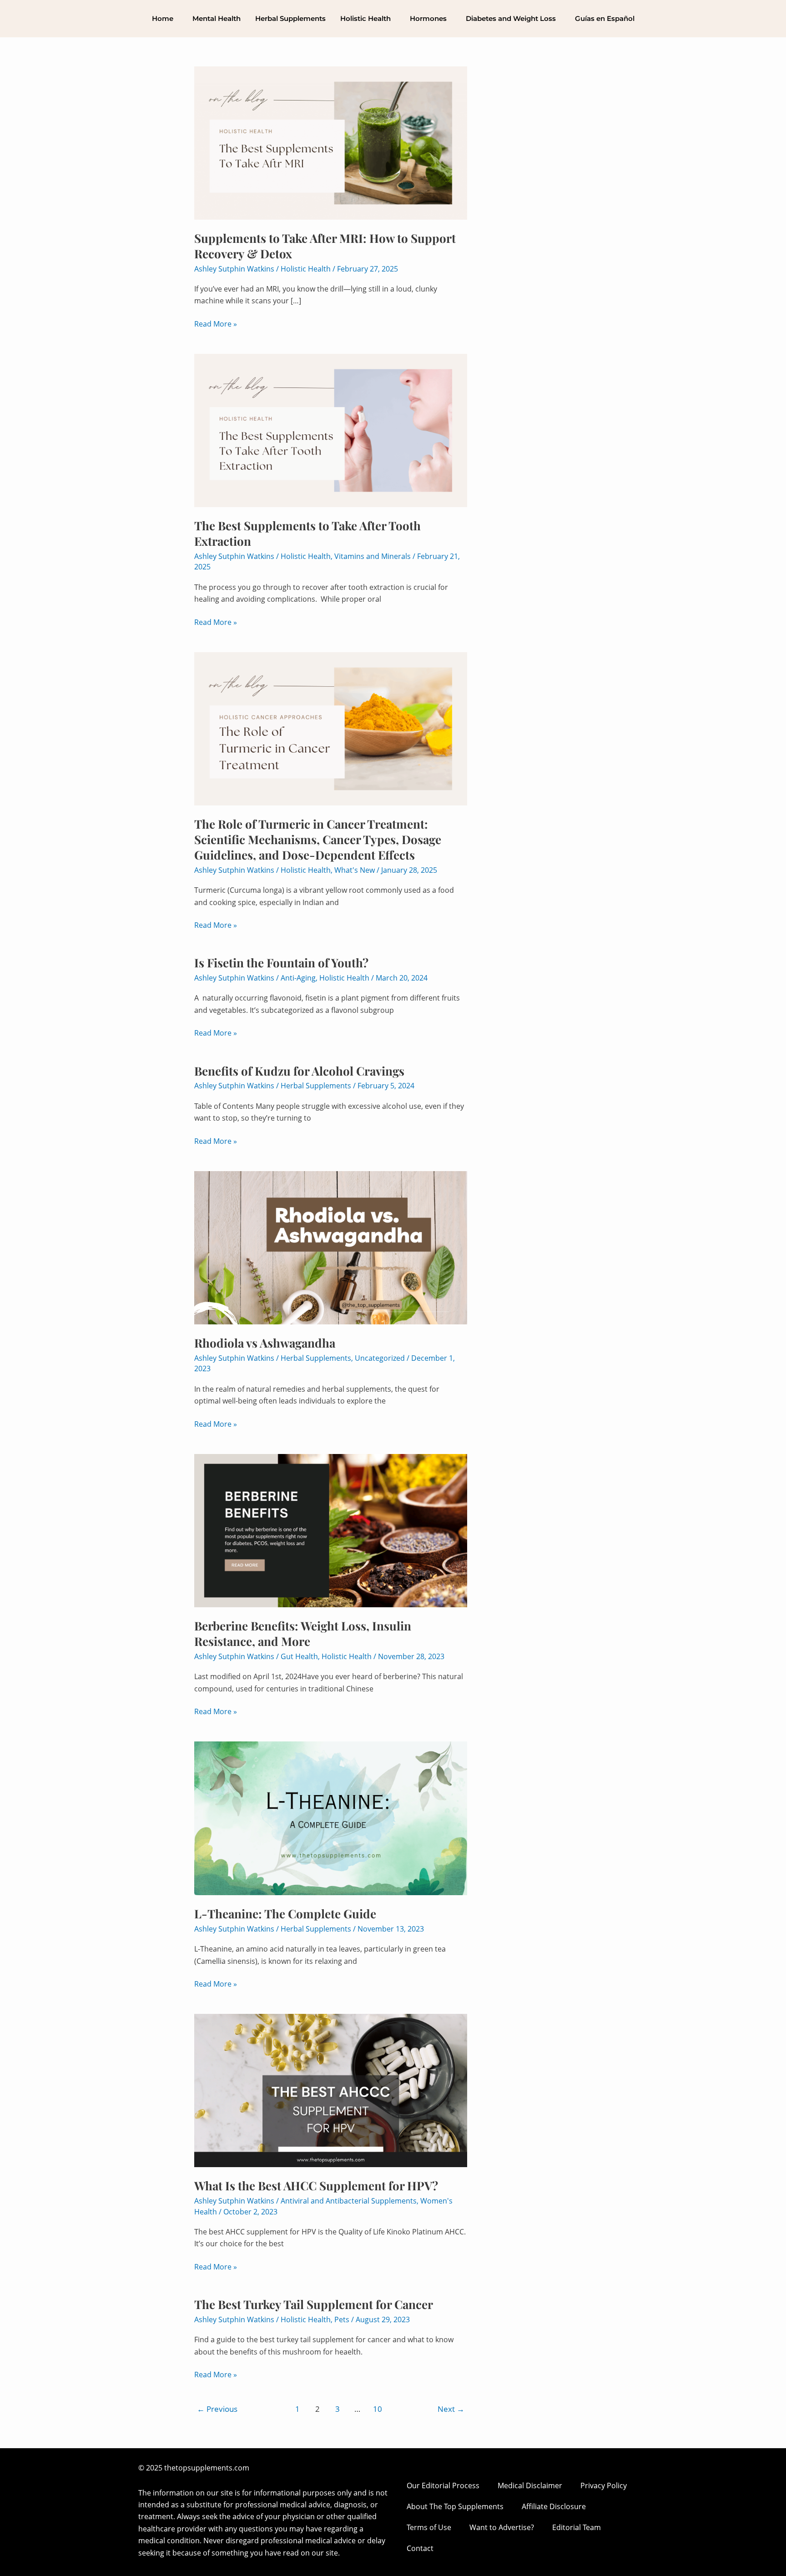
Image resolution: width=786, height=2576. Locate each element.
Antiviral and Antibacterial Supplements (349, 2201)
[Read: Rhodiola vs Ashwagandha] (331, 1247)
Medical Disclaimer (530, 2485)
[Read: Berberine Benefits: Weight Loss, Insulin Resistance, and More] (331, 1530)
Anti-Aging (298, 978)
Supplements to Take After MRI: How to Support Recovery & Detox (325, 246)
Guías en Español (605, 18)
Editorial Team (577, 2527)
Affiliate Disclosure (554, 2506)
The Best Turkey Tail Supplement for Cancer (314, 2304)
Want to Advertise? (502, 2527)
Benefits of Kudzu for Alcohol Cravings (299, 1071)
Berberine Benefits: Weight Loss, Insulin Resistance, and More (303, 1633)
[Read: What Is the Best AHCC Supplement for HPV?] (331, 2090)
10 (378, 2409)
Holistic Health (365, 18)
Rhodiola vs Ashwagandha (265, 1343)
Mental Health (217, 18)
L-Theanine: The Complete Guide (285, 1914)
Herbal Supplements (290, 18)
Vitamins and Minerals (373, 556)
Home (163, 18)
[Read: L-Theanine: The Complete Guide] (331, 1817)
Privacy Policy (604, 2485)
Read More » (216, 323)
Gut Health (299, 1656)
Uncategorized (380, 1358)
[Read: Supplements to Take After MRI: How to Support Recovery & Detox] (331, 142)
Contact (420, 2548)
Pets (342, 2319)
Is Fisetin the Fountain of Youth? (281, 963)
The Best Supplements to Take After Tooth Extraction (307, 533)
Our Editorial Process (443, 2485)
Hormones (428, 18)
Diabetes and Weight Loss (511, 18)
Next (451, 2409)
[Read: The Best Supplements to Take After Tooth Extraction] (331, 430)
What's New (355, 870)
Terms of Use (429, 2527)
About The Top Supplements (455, 2506)
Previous (217, 2409)
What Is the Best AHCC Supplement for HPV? (316, 2186)
